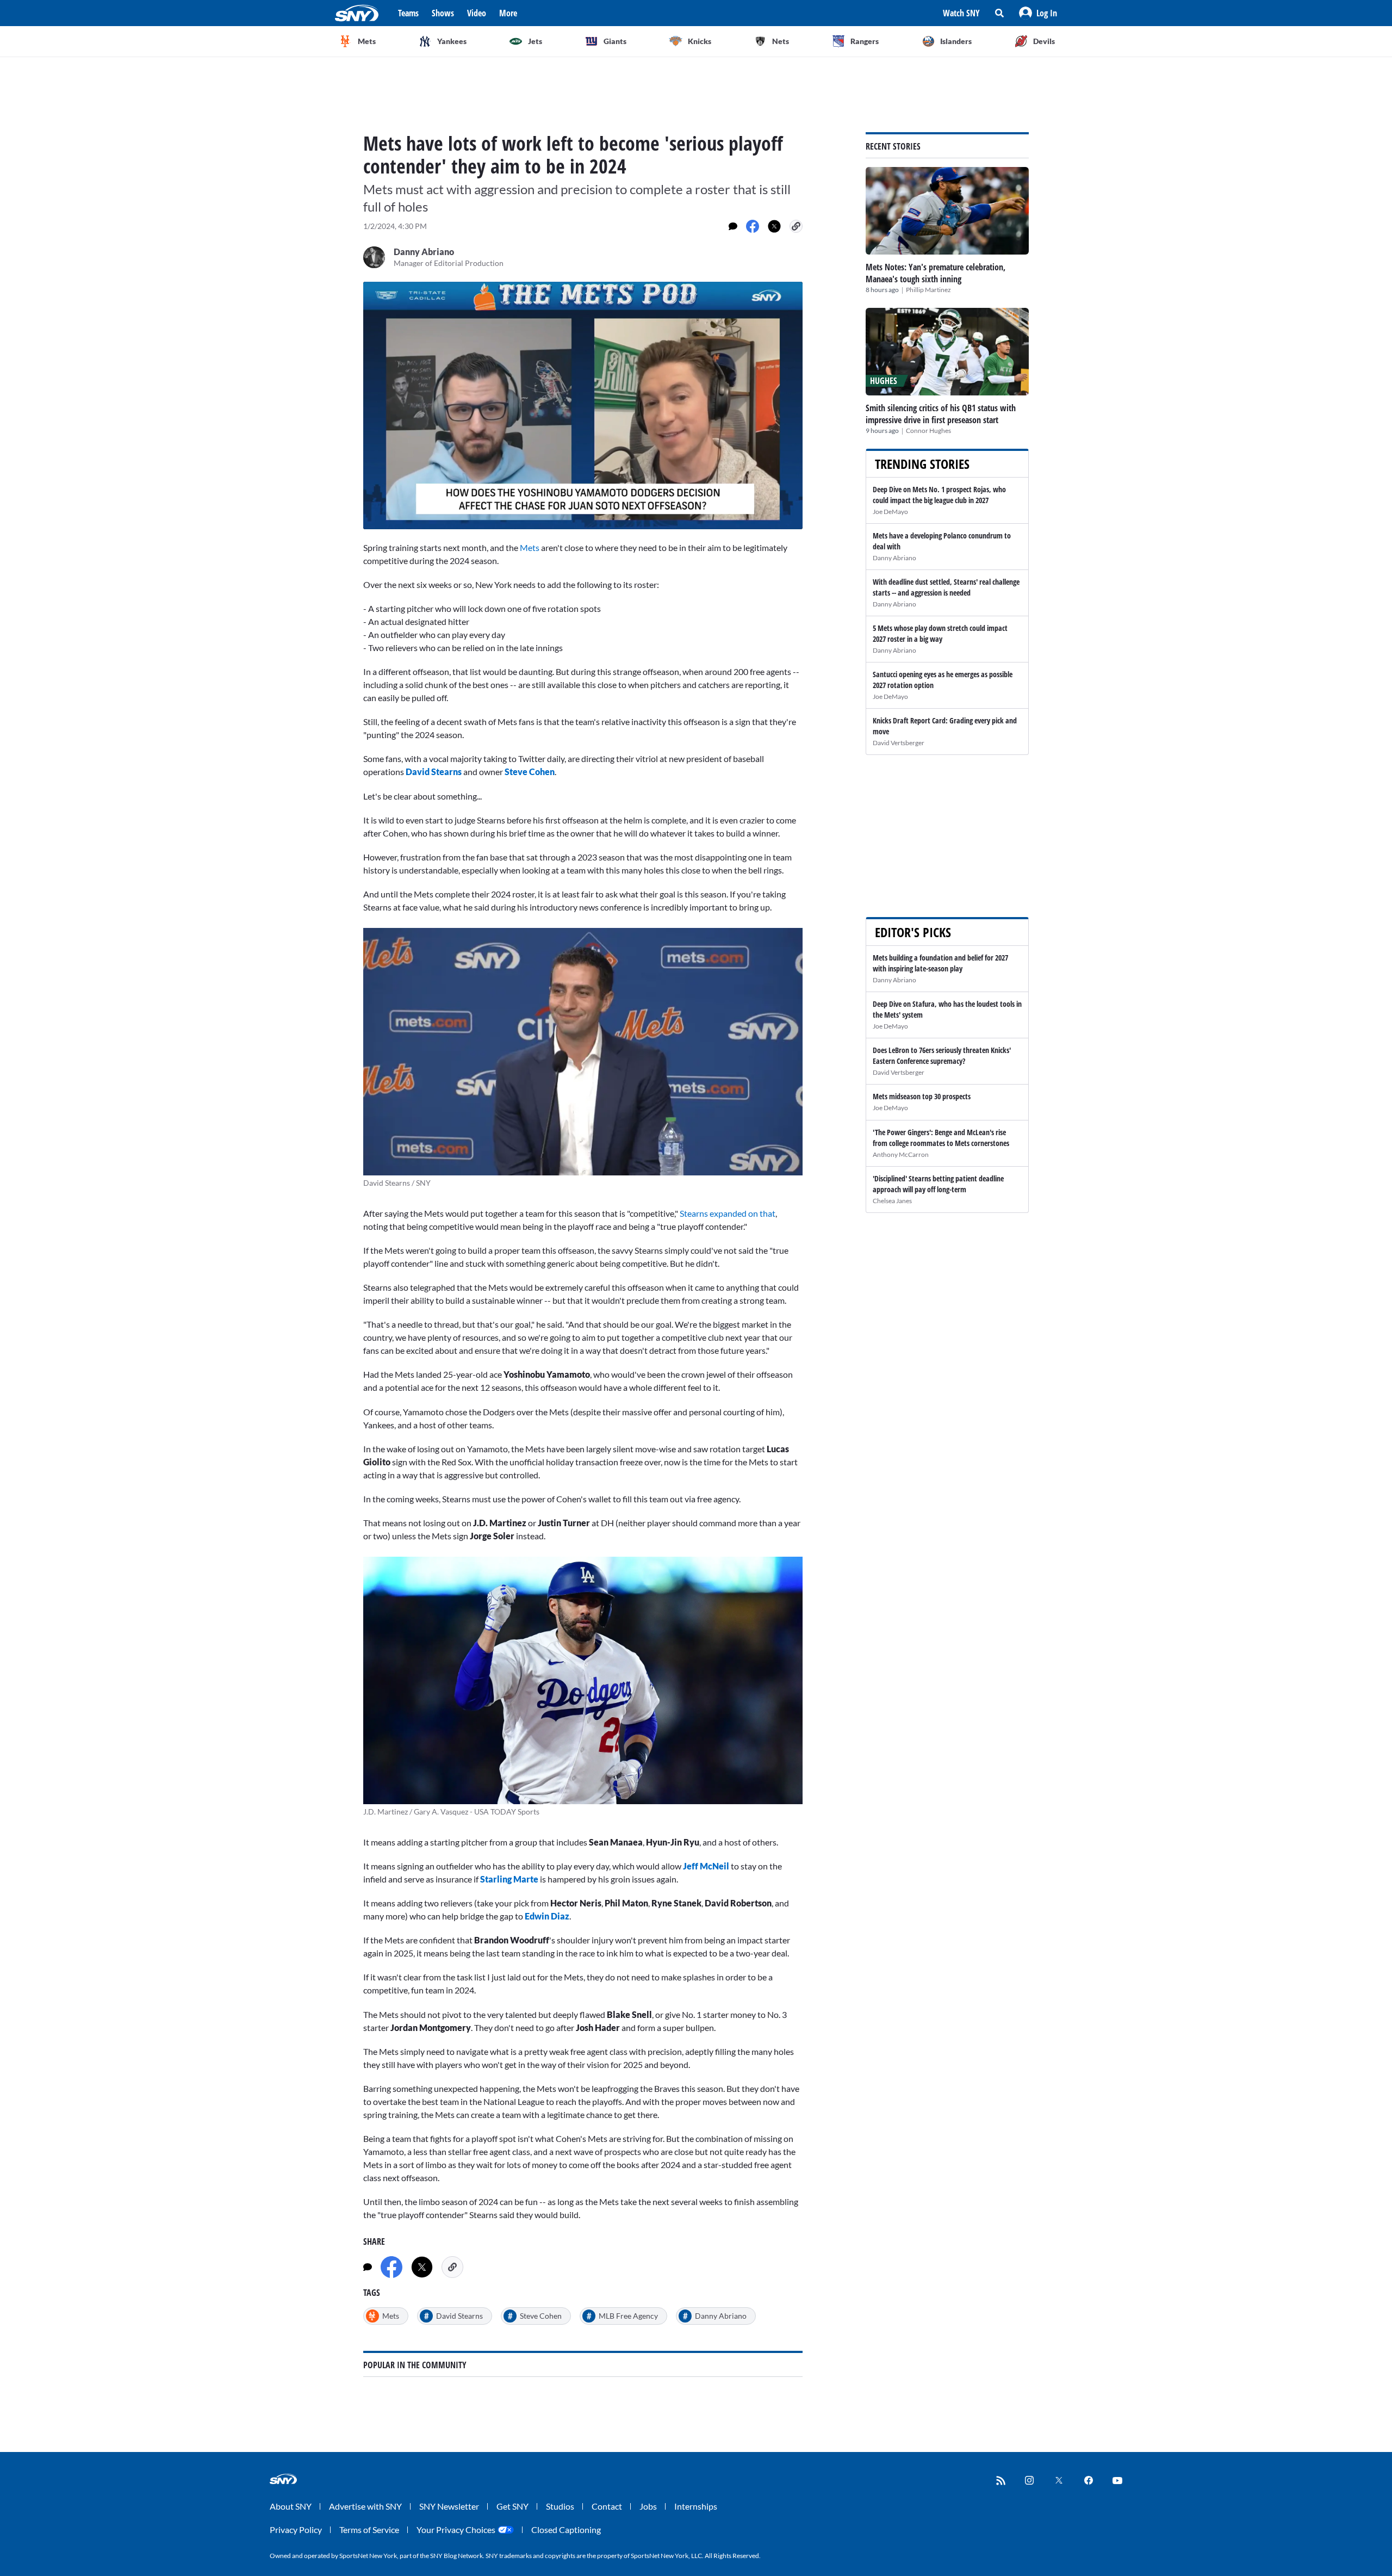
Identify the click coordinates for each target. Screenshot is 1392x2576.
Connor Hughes (928, 431)
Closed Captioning (566, 2529)
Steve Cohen (530, 772)
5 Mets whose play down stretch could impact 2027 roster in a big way (940, 633)
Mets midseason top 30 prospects (922, 1096)
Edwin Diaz (547, 1916)
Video (477, 13)
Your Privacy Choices (456, 2529)
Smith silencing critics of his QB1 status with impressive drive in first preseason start (941, 414)
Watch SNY (961, 13)
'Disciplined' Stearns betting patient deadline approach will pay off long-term (938, 1184)
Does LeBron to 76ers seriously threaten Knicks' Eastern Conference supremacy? (942, 1055)
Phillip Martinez (928, 290)
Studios (560, 2506)
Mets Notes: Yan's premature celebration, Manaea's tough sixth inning (936, 273)
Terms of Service (369, 2529)
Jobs (648, 2506)
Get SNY (512, 2506)
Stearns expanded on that (728, 1213)
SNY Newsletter (449, 2506)
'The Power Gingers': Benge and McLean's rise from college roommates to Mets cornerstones (941, 1138)
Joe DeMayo (890, 512)
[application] (583, 405)
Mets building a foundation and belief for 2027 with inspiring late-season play (940, 963)
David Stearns (434, 772)
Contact (607, 2506)
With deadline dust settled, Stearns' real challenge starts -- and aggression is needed (946, 587)
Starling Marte (509, 1879)
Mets (530, 547)
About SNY (291, 2506)
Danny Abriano (894, 558)
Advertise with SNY (365, 2506)
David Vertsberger (899, 743)
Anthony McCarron (901, 1154)
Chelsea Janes (892, 1201)
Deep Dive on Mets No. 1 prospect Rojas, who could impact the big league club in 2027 (939, 495)
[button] (1038, 13)
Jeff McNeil (706, 1866)
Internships (696, 2506)
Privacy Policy (296, 2529)
